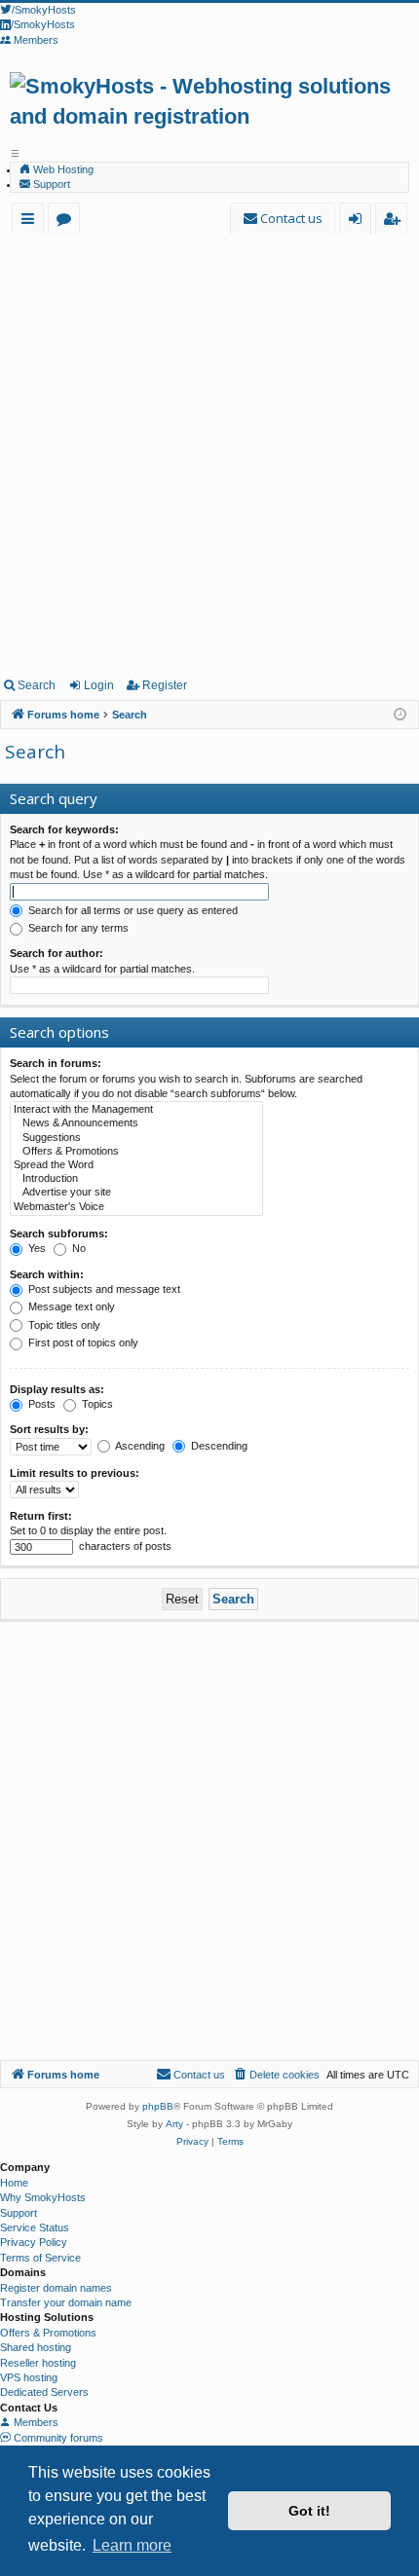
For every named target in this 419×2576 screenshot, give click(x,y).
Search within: (47, 1274)
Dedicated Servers (44, 2392)
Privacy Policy (34, 2242)
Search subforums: (59, 1233)
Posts (40, 1404)
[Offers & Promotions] (136, 1152)
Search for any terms (77, 928)
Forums (68, 221)
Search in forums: (56, 1063)
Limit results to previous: (75, 1473)
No (77, 1248)
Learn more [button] (132, 2545)
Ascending (139, 1446)
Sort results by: (49, 1429)
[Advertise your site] (136, 1193)
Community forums (57, 2438)
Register (165, 685)
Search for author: (57, 953)
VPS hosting (29, 2377)
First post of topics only (82, 1343)
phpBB (158, 2106)
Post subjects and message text (103, 1289)
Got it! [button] (309, 2511)
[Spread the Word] (136, 1165)
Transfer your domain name (66, 2302)
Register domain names (56, 2288)
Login (99, 685)
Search (37, 685)
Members (35, 2422)
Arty (174, 2124)
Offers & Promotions (48, 2333)
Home (14, 2183)
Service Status (35, 2227)
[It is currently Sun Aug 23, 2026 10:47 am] (400, 715)
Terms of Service (40, 2258)
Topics (96, 1404)
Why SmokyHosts (43, 2197)
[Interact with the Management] (136, 1110)
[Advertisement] (209, 452)
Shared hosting (36, 2347)
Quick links (32, 221)
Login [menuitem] (359, 221)
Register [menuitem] (395, 221)
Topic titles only (63, 1325)
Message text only (70, 1306)
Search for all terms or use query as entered (132, 910)
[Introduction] (136, 1179)
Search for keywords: (64, 829)
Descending (218, 1446)
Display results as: (57, 1389)
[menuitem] (283, 219)
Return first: (41, 1516)
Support (50, 184)
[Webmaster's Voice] (136, 1207)
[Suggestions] (136, 1138)
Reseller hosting (38, 2363)
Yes (36, 1248)
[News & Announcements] (136, 1123)
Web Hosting (62, 169)
